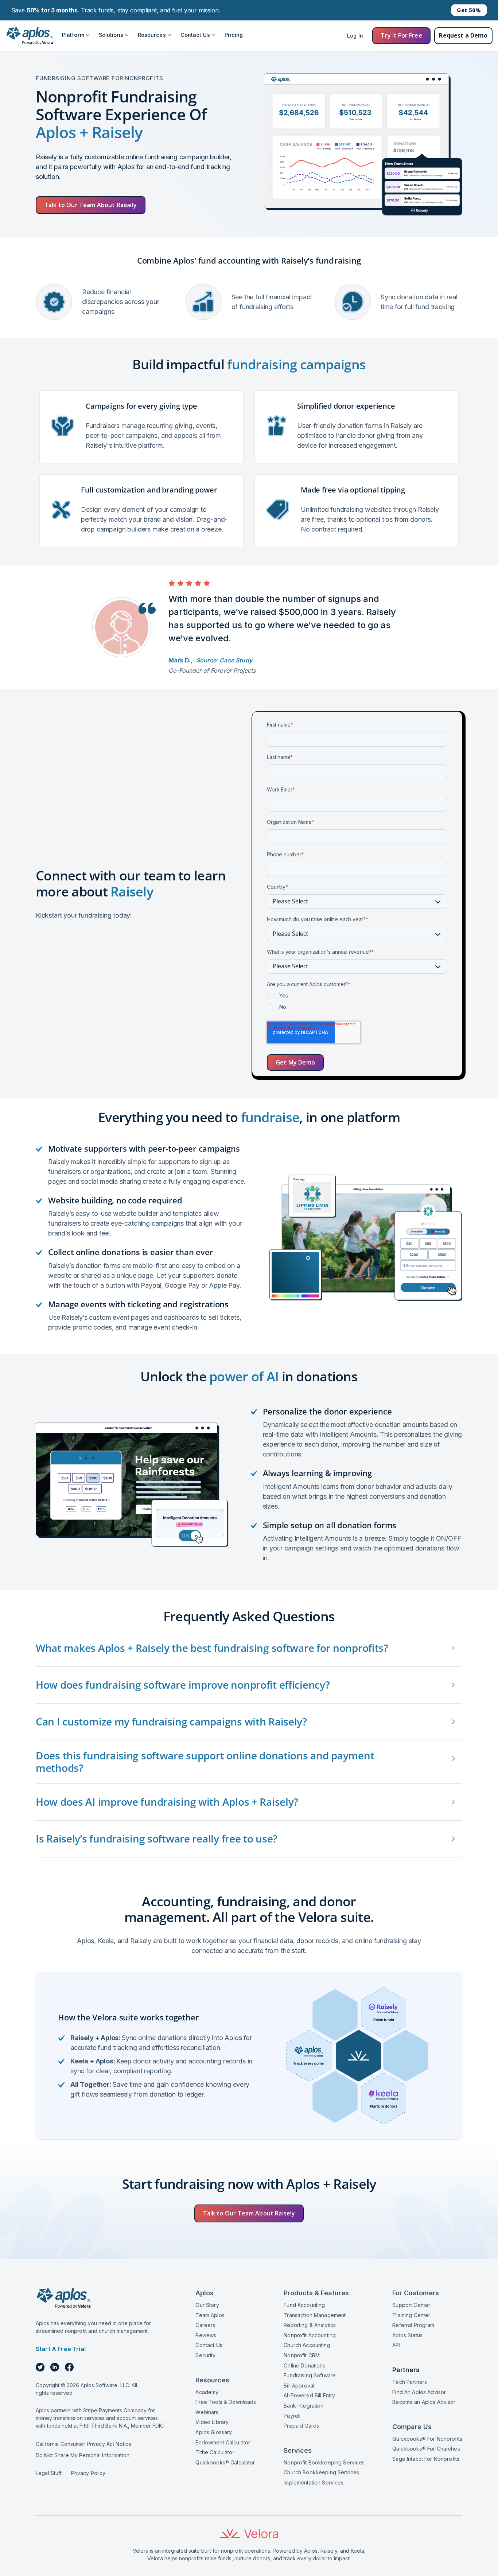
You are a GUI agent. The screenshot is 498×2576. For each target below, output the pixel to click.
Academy (207, 2392)
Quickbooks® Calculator (225, 2462)
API (396, 2345)
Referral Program (413, 2325)
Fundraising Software (310, 2375)
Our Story (207, 2305)
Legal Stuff (49, 2473)
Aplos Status (407, 2335)
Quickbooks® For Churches (426, 2449)
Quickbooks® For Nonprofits (427, 2439)
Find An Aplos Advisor (419, 2392)
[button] (76, 35)
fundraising (338, 260)
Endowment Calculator (223, 2442)
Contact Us (209, 2345)
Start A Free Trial (61, 2349)
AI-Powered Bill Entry (309, 2395)
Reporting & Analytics (310, 2325)
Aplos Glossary (214, 2432)
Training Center (411, 2315)
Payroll (292, 2416)
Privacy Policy (88, 2473)
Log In (355, 36)
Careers (205, 2325)
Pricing (234, 35)
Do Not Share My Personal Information (83, 2455)
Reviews (206, 2335)
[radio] (357, 997)
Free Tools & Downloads (226, 2402)
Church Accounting (307, 2345)
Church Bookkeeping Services (321, 2472)
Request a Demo (463, 35)
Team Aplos (210, 2315)
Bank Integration (304, 2406)
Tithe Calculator (215, 2452)
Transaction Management (315, 2315)
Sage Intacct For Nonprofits (426, 2459)
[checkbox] (357, 1003)
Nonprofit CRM (302, 2355)
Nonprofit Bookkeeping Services (324, 2462)
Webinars (207, 2412)
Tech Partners (410, 2382)
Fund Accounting (304, 2305)
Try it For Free (401, 35)
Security (205, 2355)
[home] (29, 36)
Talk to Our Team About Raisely (91, 205)
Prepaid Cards (301, 2426)
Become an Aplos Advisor (424, 2402)
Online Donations (304, 2365)
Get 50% (469, 10)
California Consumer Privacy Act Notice (84, 2444)
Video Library (212, 2422)
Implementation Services (314, 2482)
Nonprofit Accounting (310, 2335)
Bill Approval (299, 2386)
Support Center (411, 2305)
